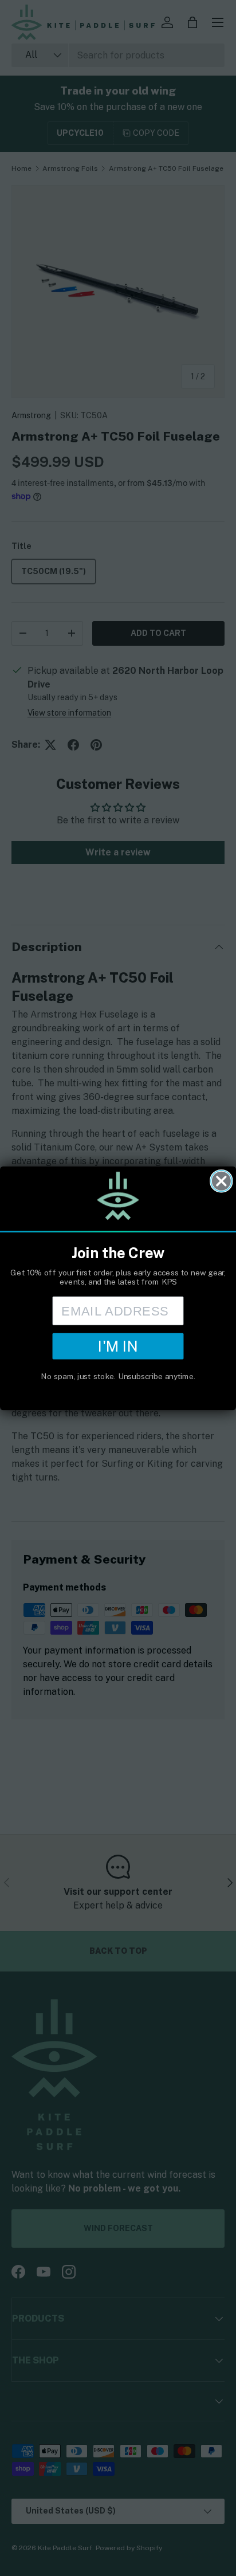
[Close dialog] (221, 1181)
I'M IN (118, 1346)
